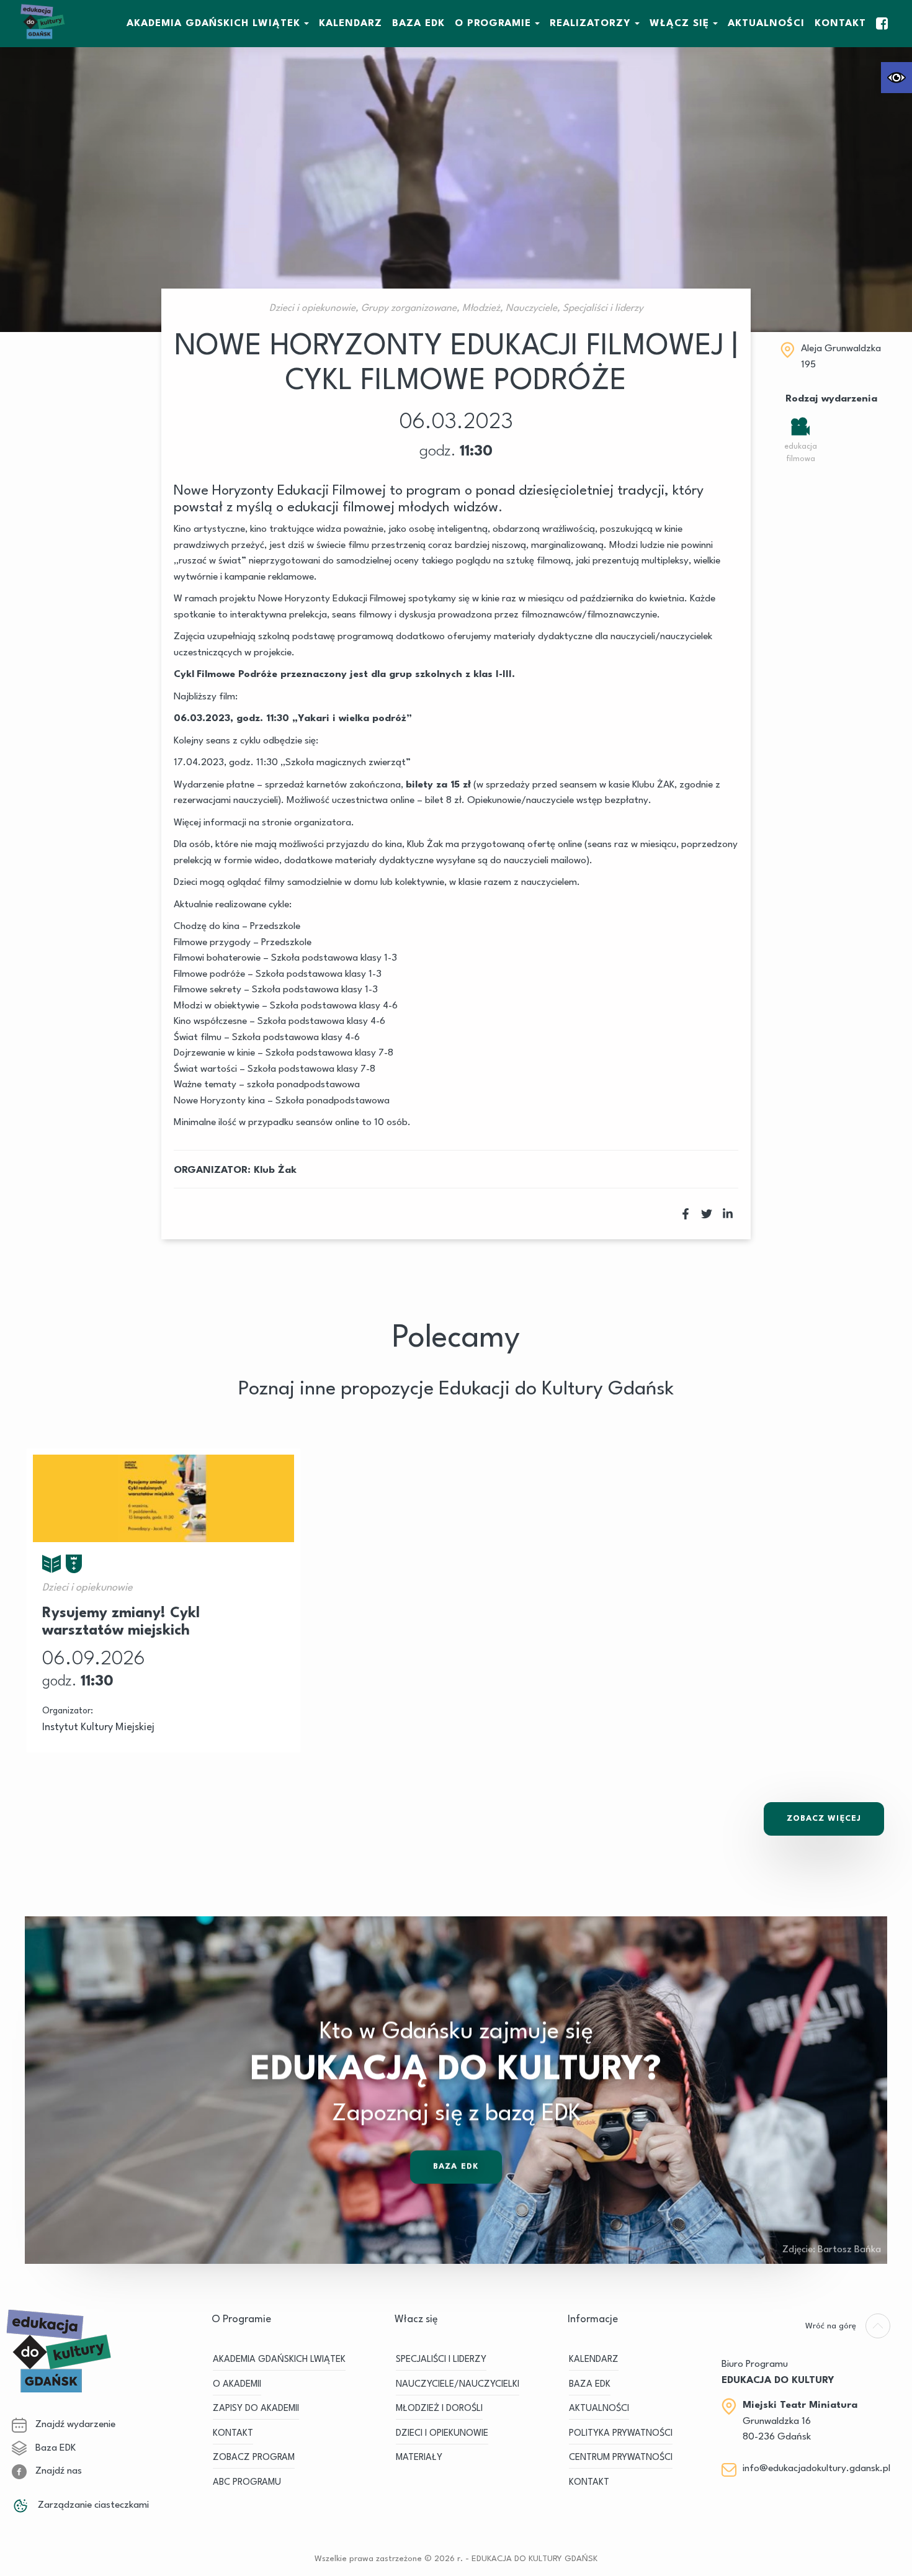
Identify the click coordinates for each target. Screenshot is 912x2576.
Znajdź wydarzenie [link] (74, 2425)
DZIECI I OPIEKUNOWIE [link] (442, 2434)
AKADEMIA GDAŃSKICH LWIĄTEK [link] (213, 24)
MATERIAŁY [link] (419, 2458)
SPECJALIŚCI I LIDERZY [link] (441, 2360)
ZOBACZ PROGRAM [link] (254, 2458)
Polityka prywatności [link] (621, 2434)
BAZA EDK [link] (418, 24)
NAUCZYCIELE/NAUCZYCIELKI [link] (458, 2385)
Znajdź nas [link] (57, 2471)
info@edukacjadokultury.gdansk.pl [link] (816, 2469)
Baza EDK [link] (456, 2167)
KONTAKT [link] (233, 2434)
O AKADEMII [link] (237, 2385)
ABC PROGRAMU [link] (247, 2483)
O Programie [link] (493, 24)
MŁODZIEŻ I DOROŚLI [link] (439, 2409)
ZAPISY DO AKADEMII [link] (256, 2409)
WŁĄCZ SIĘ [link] (679, 24)
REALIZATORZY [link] (590, 24)
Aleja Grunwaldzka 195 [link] (841, 357)
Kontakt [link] (840, 24)
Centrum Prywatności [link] (621, 2458)
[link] (896, 78)
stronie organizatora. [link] (308, 823)
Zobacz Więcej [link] (824, 1819)
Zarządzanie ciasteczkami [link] (92, 2505)
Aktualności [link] (766, 24)
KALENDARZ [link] (351, 24)
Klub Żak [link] (275, 1170)
